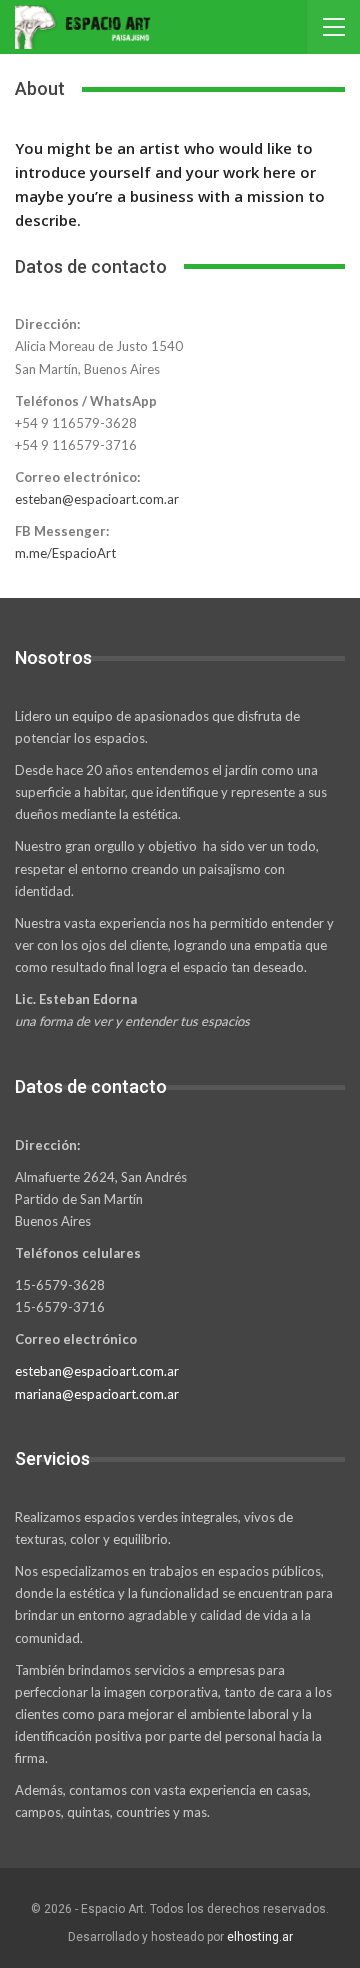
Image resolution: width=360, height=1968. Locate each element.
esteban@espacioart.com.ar (97, 499)
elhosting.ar (260, 1937)
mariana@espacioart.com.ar (97, 1394)
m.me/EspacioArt (65, 553)
